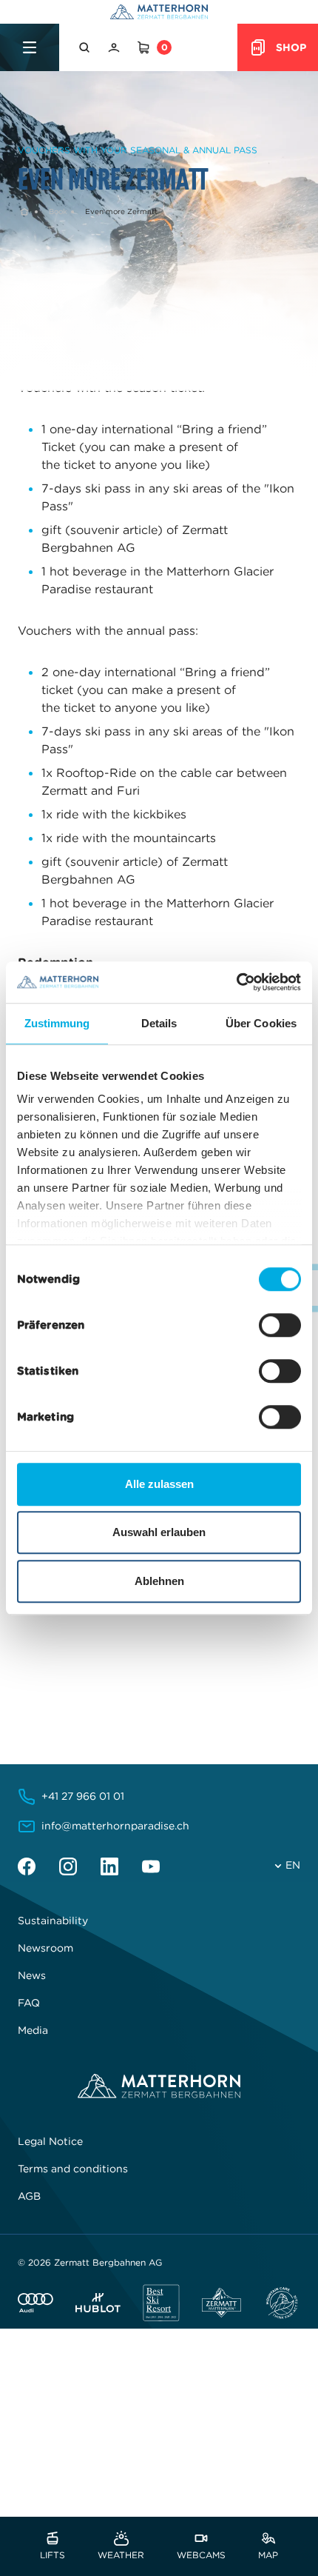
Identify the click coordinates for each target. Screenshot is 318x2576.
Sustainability (53, 1921)
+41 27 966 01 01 (83, 1796)
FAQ (29, 2003)
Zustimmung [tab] (57, 1023)
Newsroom (45, 1948)
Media (33, 2030)
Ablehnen (159, 1581)
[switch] (280, 1325)
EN (293, 1865)
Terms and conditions (73, 2169)
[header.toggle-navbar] (30, 47)
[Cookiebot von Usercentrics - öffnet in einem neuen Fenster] (236, 982)
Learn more (58, 1699)
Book (58, 211)
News (32, 1975)
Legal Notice (50, 2141)
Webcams (201, 2554)
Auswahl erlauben (159, 1532)
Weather (121, 2554)
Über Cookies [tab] (261, 1023)
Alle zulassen (159, 1484)
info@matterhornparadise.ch (115, 1826)
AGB (29, 2196)
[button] (86, 47)
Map (268, 2554)
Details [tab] (159, 1023)
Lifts (53, 2554)
